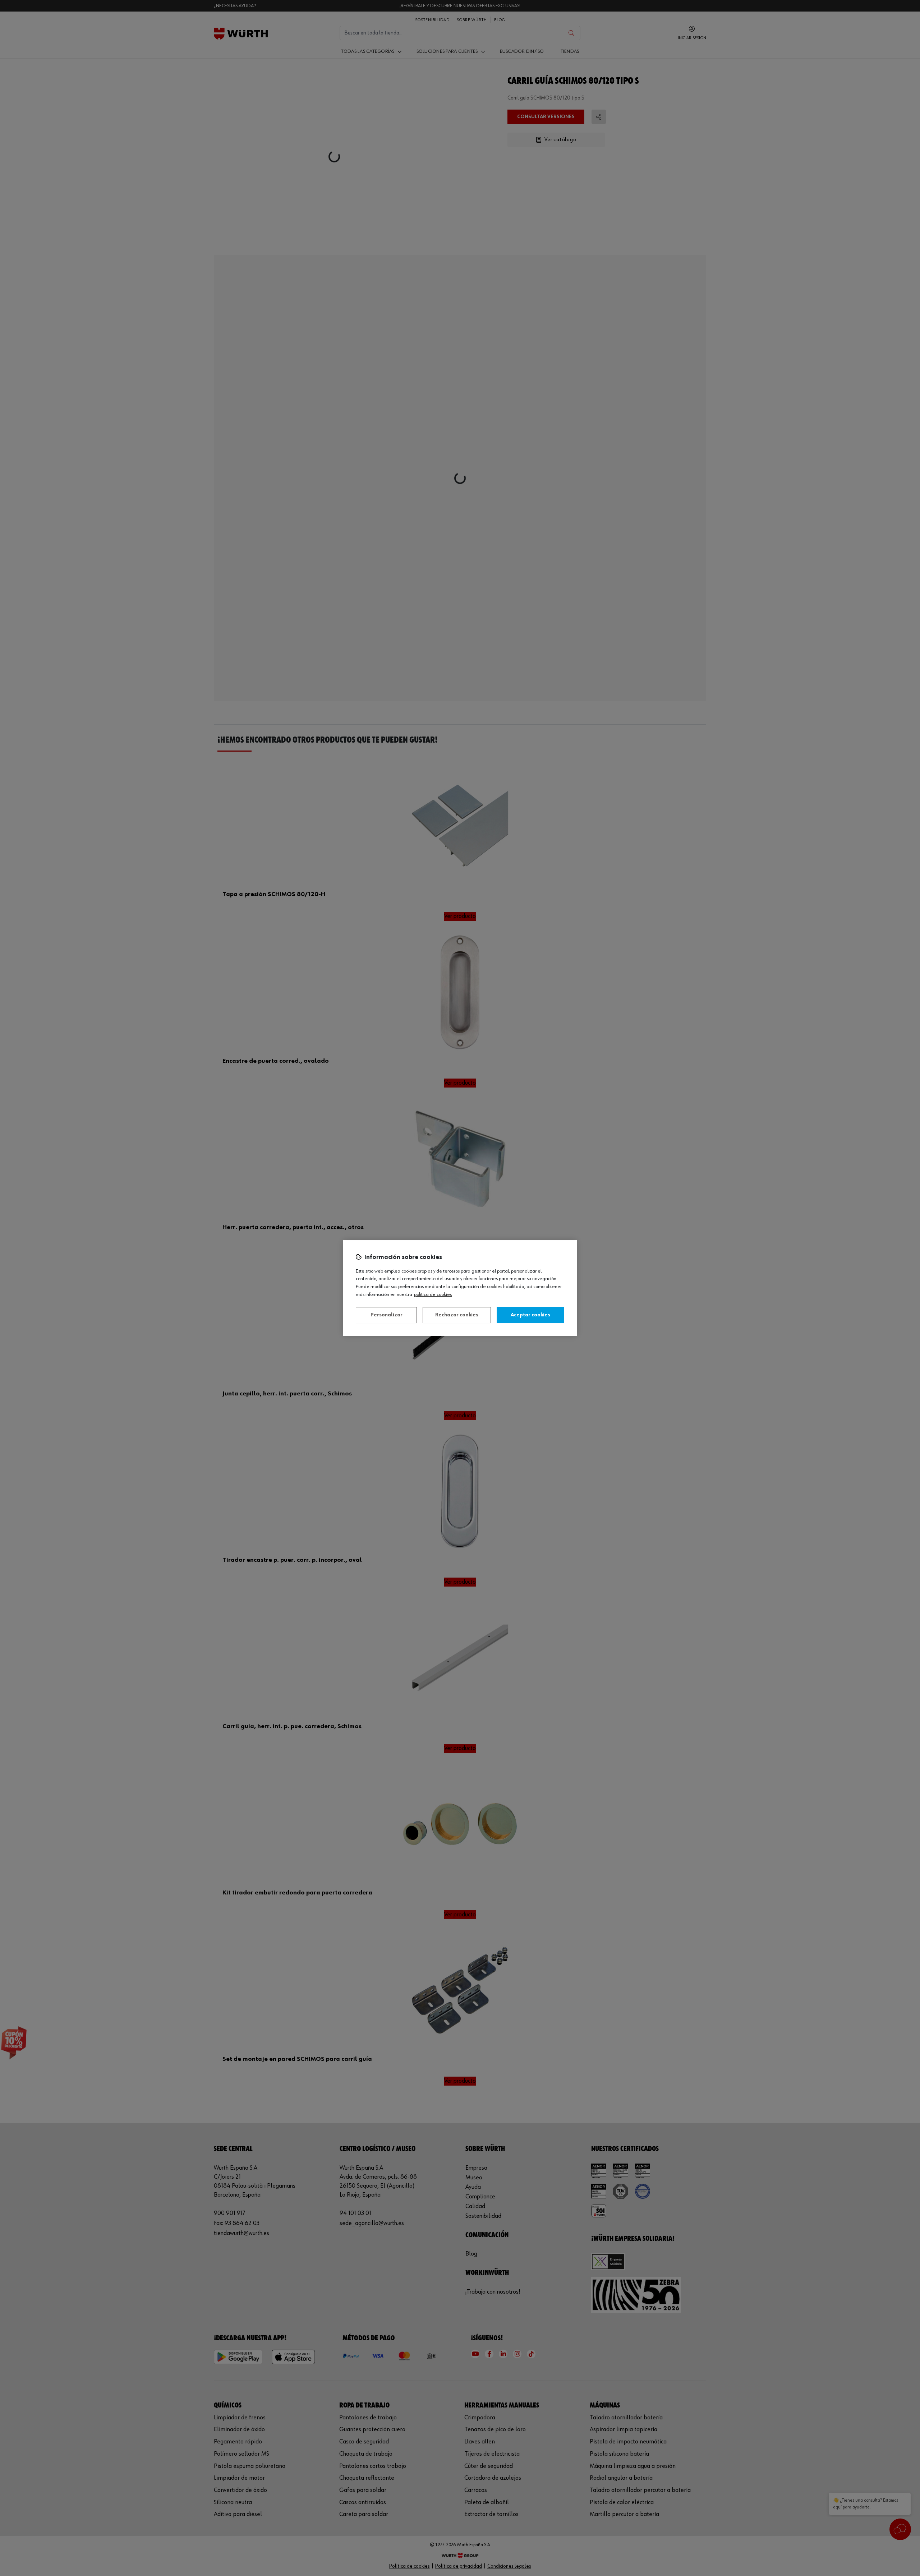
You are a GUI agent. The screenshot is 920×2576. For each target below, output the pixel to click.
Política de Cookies (433, 1294)
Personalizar (387, 1315)
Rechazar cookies (457, 1315)
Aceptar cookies (530, 1315)
